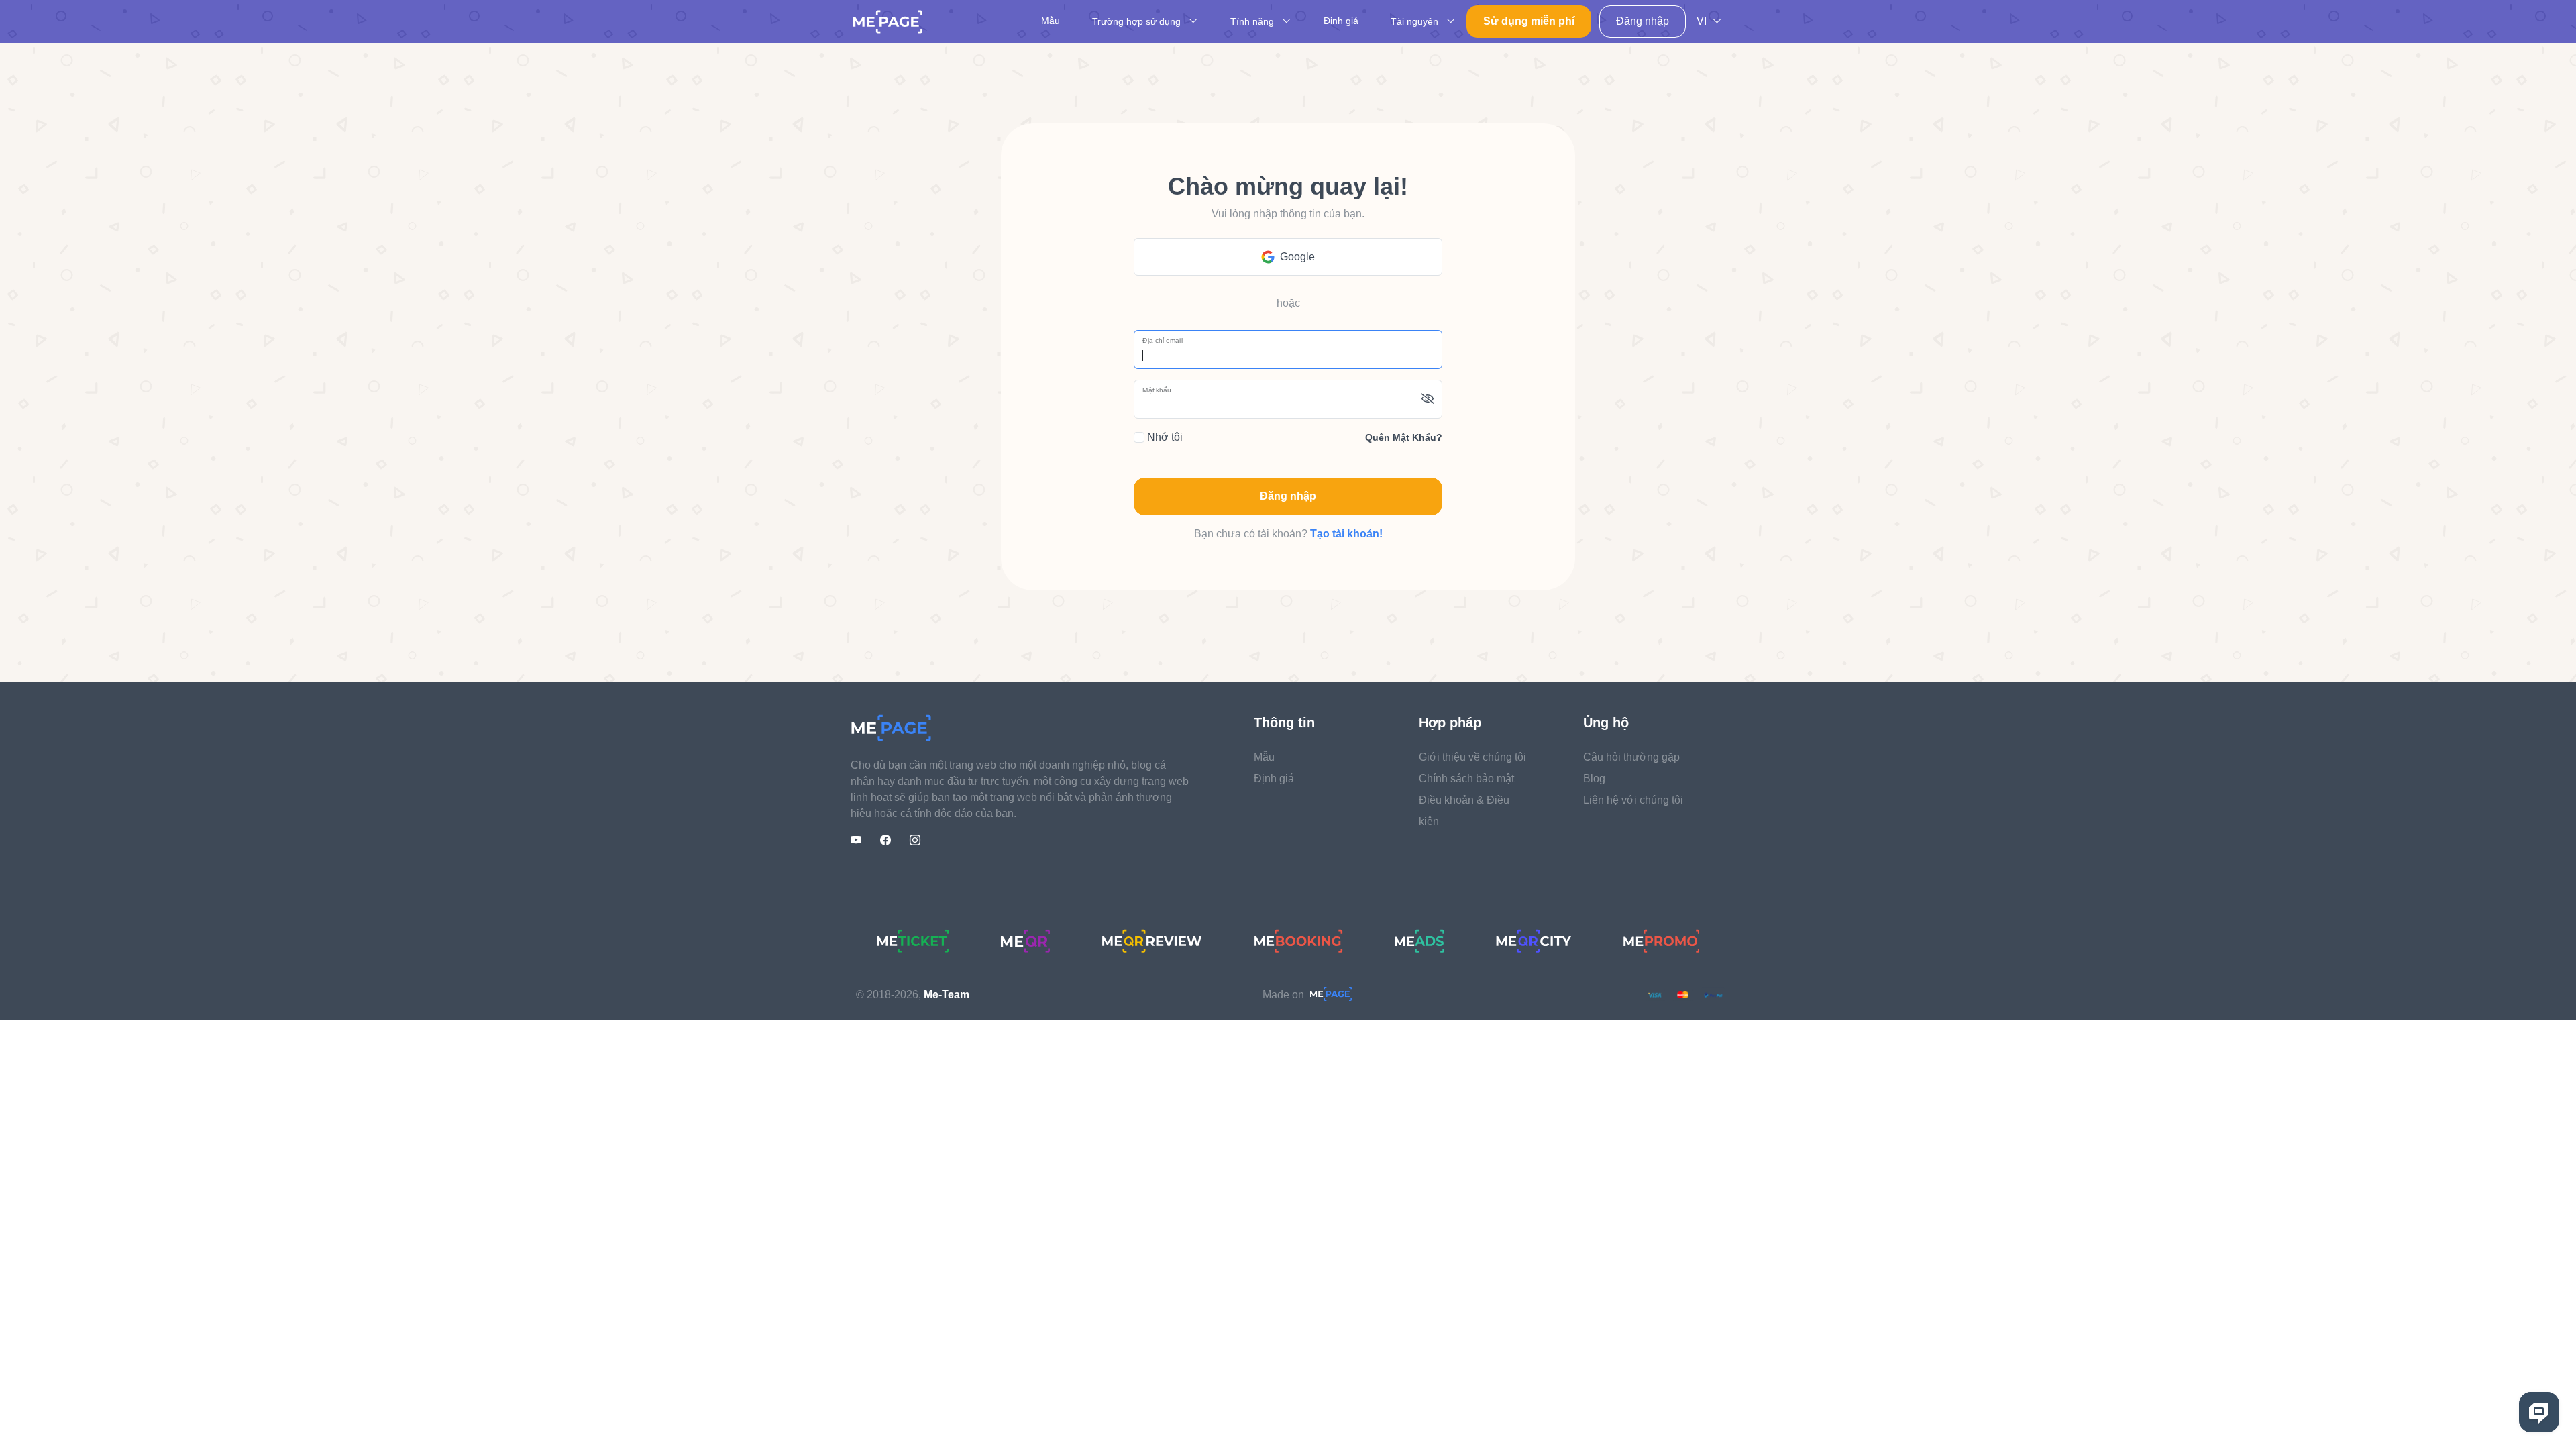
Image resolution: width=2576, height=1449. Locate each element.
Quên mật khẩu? (1404, 437)
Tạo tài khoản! (1346, 534)
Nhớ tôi (1164, 437)
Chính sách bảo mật (1466, 779)
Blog (1594, 779)
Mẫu (1051, 21)
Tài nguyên (1416, 21)
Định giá (1341, 21)
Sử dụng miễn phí (1529, 21)
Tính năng (1253, 21)
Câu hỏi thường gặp (1631, 757)
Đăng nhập (1643, 21)
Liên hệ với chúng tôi (1633, 800)
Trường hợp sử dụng (1138, 21)
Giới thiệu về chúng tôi (1472, 757)
